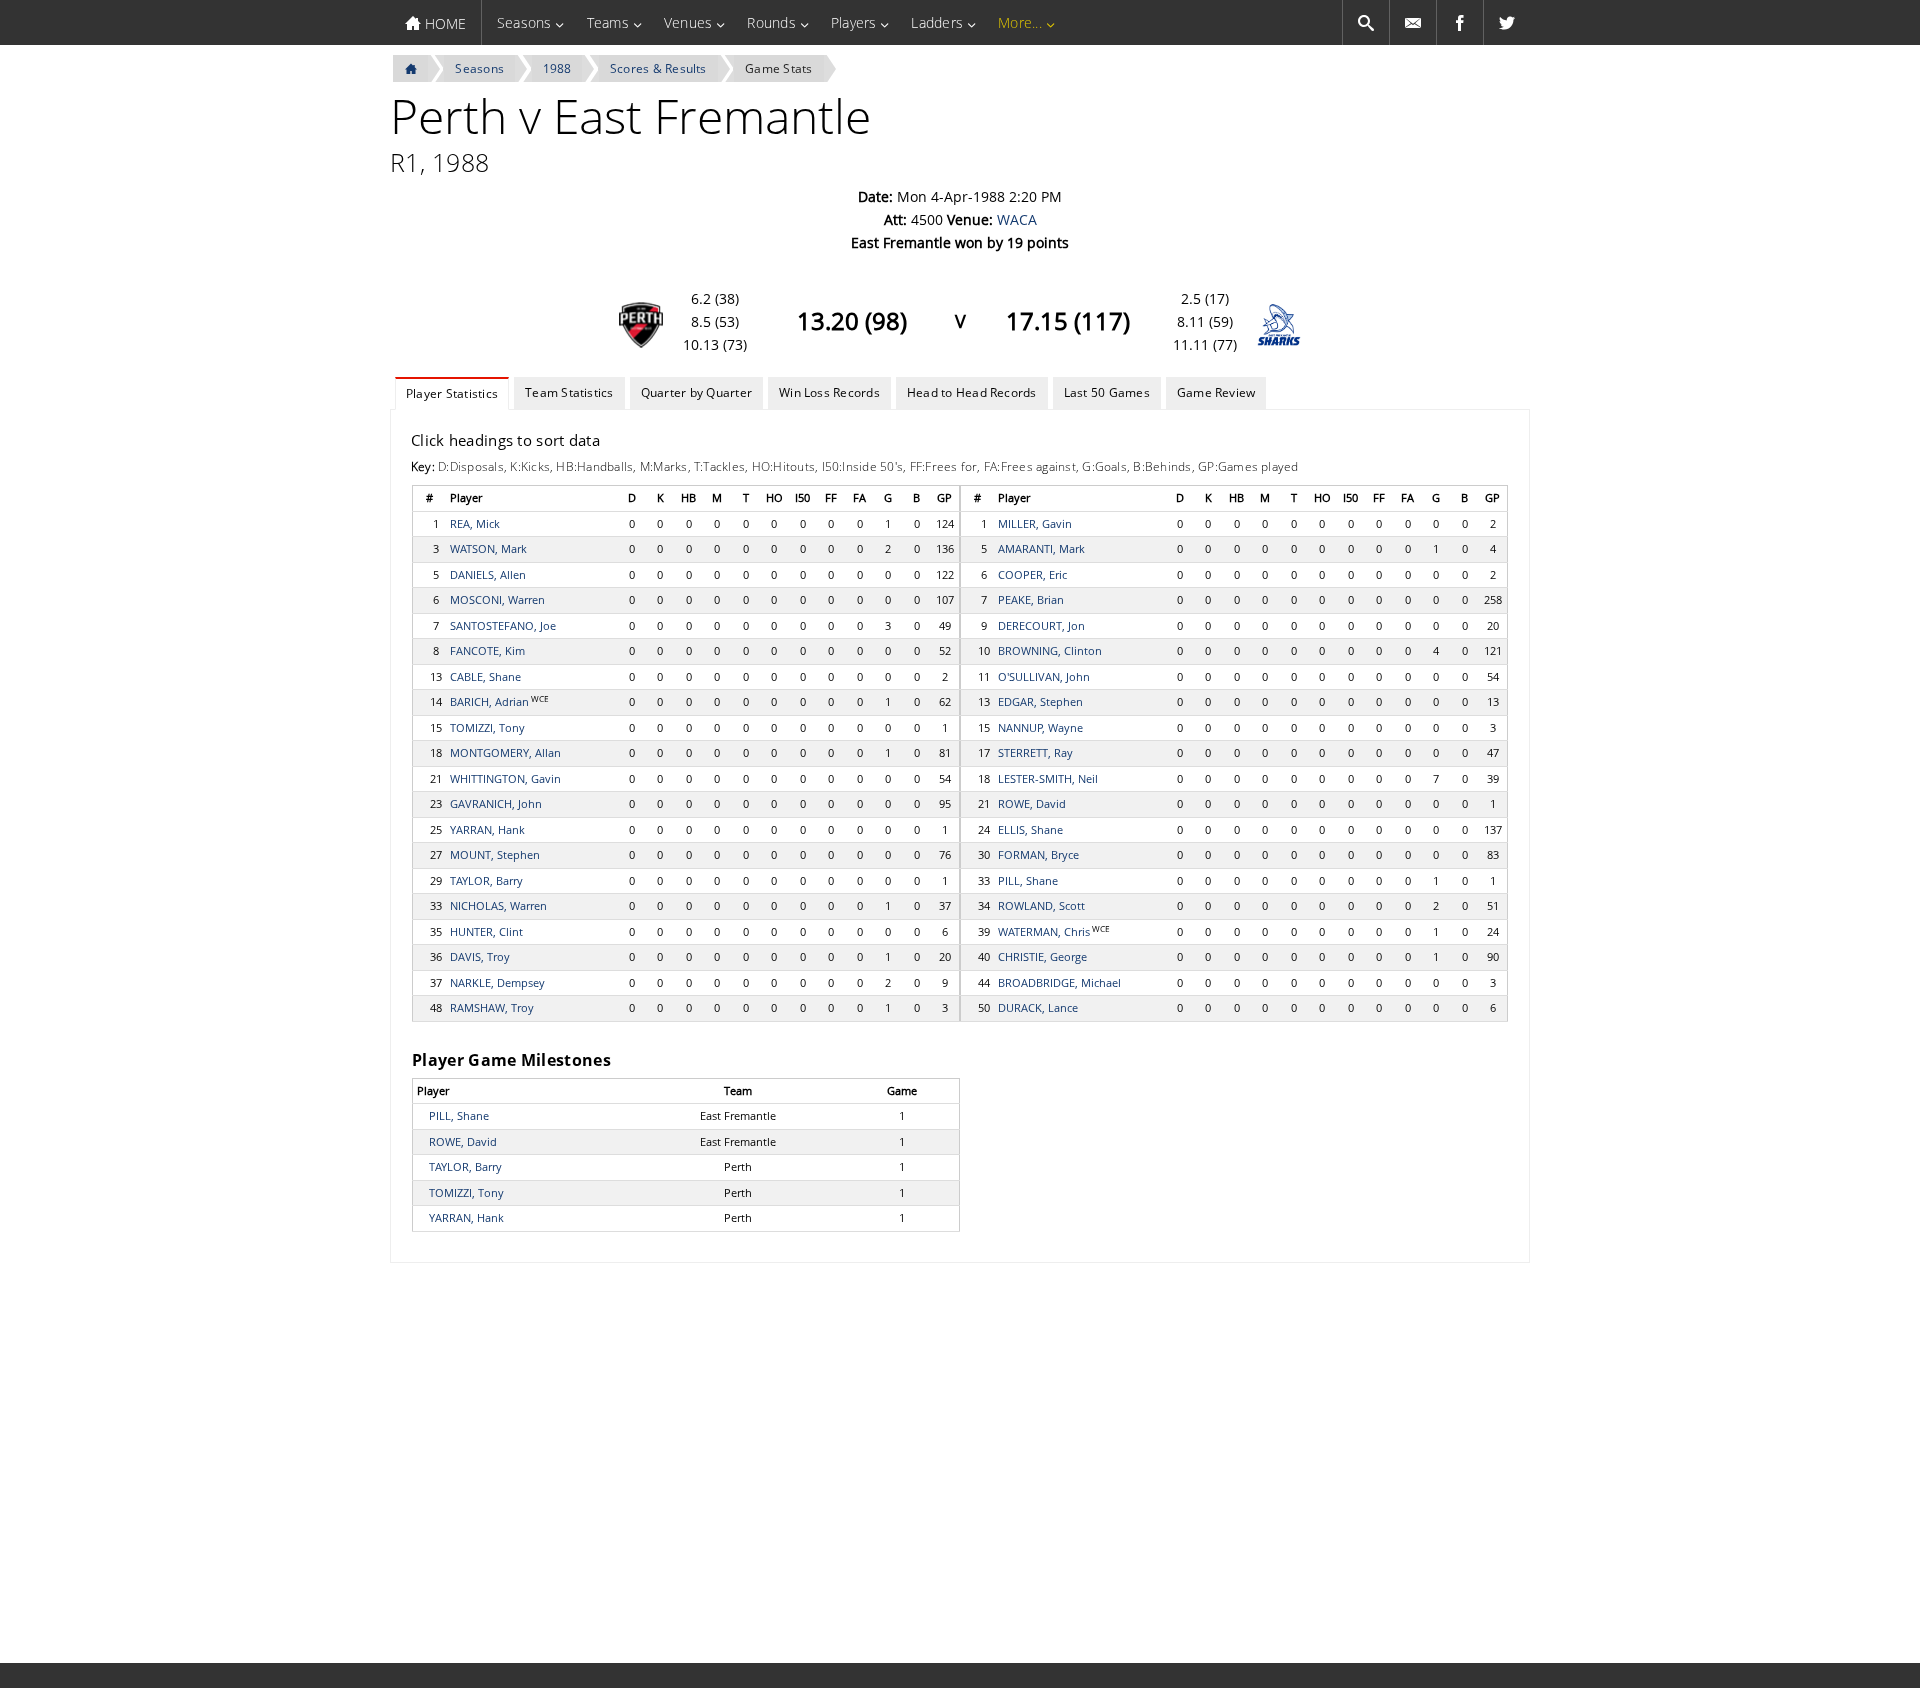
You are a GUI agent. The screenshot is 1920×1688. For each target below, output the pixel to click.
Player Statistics (452, 393)
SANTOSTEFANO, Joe (503, 625)
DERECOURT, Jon (1041, 625)
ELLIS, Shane (1030, 829)
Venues (688, 22)
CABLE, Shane (485, 676)
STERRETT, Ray (1035, 752)
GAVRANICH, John (496, 803)
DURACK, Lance (1038, 1007)
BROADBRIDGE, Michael (1059, 982)
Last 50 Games (1107, 392)
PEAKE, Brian (1031, 599)
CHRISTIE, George (1042, 956)
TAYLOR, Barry (486, 880)
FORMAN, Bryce (1038, 854)
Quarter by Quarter (696, 392)
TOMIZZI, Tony (487, 727)
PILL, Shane (1028, 880)
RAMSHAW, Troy (492, 1007)
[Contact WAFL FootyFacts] (1413, 22)
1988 (557, 68)
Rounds (771, 22)
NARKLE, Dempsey (497, 982)
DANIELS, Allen (488, 574)
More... (1020, 22)
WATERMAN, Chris (1044, 931)
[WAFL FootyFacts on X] (1507, 22)
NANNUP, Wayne (1040, 727)
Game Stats (778, 68)
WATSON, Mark (488, 548)
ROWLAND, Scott (1041, 905)
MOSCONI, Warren (497, 599)
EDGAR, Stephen (1040, 701)
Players (854, 22)
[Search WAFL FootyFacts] (1366, 22)
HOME (443, 23)
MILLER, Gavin (1035, 523)
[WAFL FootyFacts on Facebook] (1460, 22)
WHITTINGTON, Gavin (505, 778)
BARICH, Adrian (489, 701)
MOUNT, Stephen (495, 854)
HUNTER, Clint (486, 931)
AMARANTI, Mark (1041, 548)
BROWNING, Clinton (1050, 650)
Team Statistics (569, 392)
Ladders (937, 22)
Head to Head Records (972, 392)
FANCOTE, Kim (487, 650)
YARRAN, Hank (487, 829)
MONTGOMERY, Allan (505, 752)
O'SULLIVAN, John (1044, 676)
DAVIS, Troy (480, 956)
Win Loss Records (829, 392)
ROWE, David (1032, 803)
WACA (1017, 219)
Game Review (1216, 392)
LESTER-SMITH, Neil (1048, 778)
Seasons (524, 22)
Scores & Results (658, 68)
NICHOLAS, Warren (498, 905)
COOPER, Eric (1032, 574)
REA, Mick (475, 523)
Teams (608, 22)
